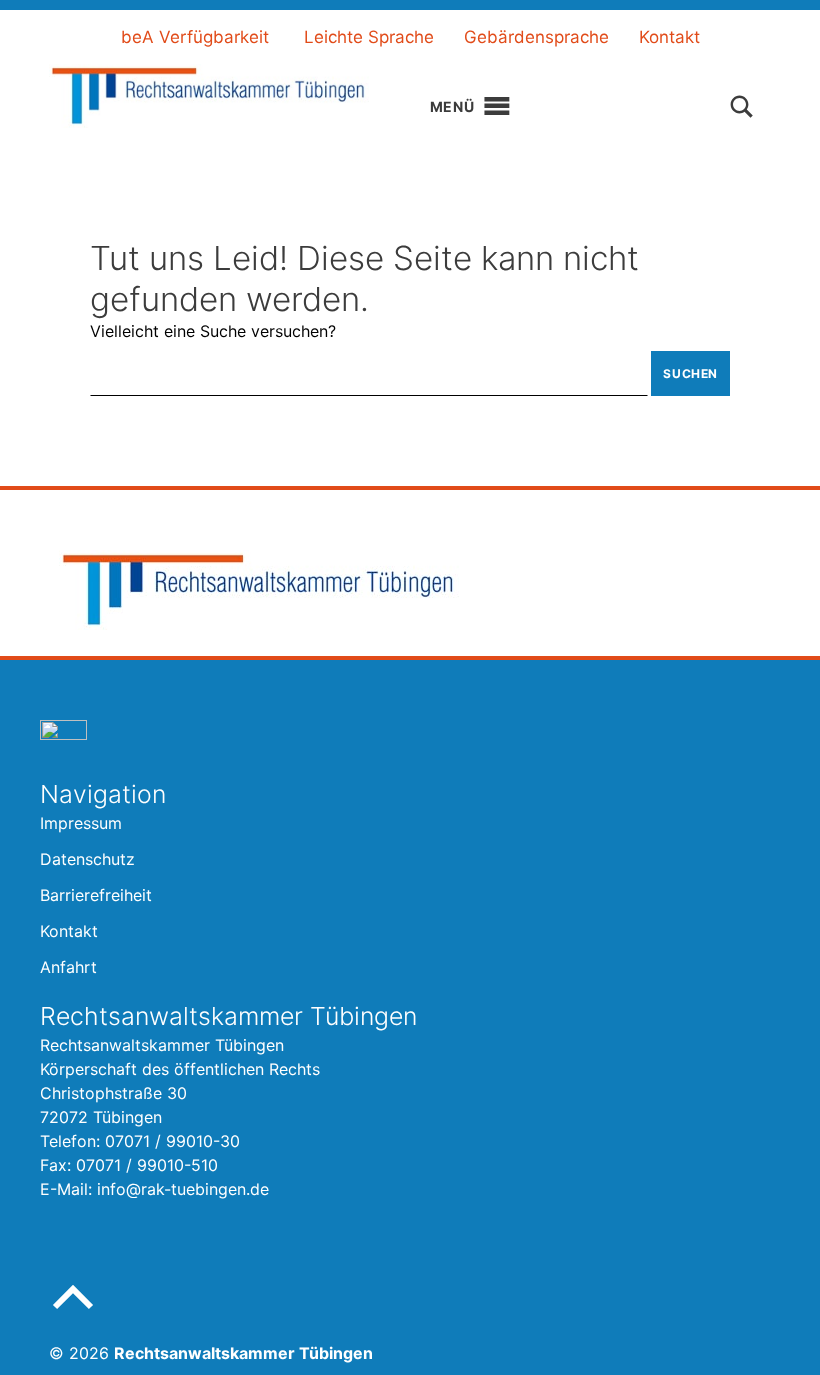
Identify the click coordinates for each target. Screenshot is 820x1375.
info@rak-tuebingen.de (183, 1189)
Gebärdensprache (536, 37)
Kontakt (669, 37)
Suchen (690, 373)
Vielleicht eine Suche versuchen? (213, 331)
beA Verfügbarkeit (195, 37)
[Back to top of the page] (73, 1313)
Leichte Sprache (369, 37)
